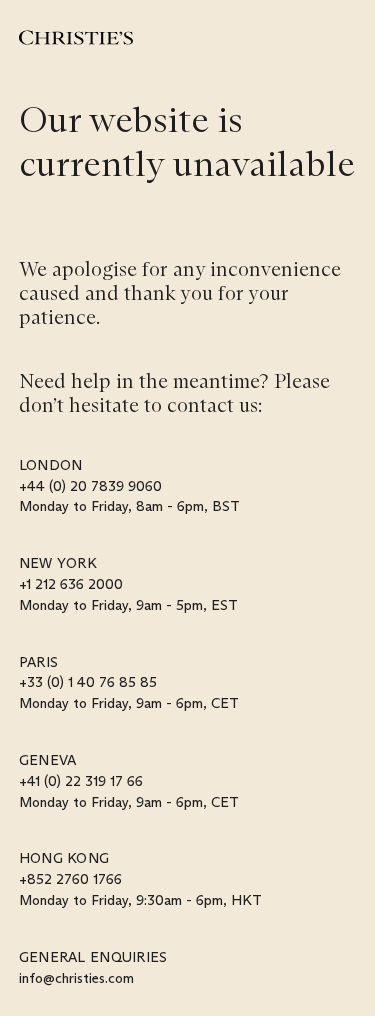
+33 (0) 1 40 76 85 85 (88, 682)
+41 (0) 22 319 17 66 (81, 781)
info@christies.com (76, 978)
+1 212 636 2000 (71, 584)
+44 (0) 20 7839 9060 (90, 486)
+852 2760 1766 (70, 879)
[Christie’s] (76, 37)
